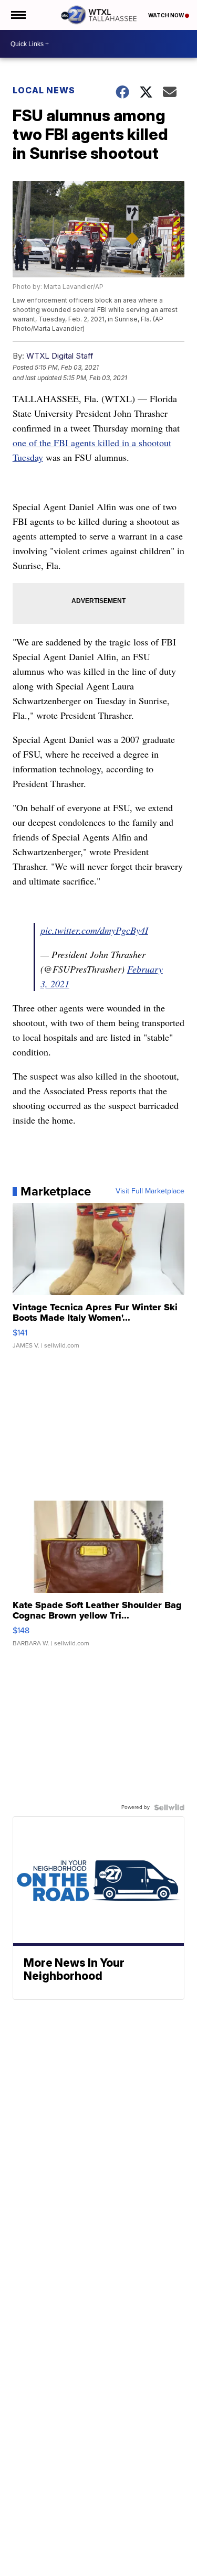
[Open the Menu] (18, 15)
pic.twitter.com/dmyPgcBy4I (94, 930)
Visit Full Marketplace (150, 1191)
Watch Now (167, 15)
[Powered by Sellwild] (169, 1807)
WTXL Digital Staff (60, 356)
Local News (44, 90)
